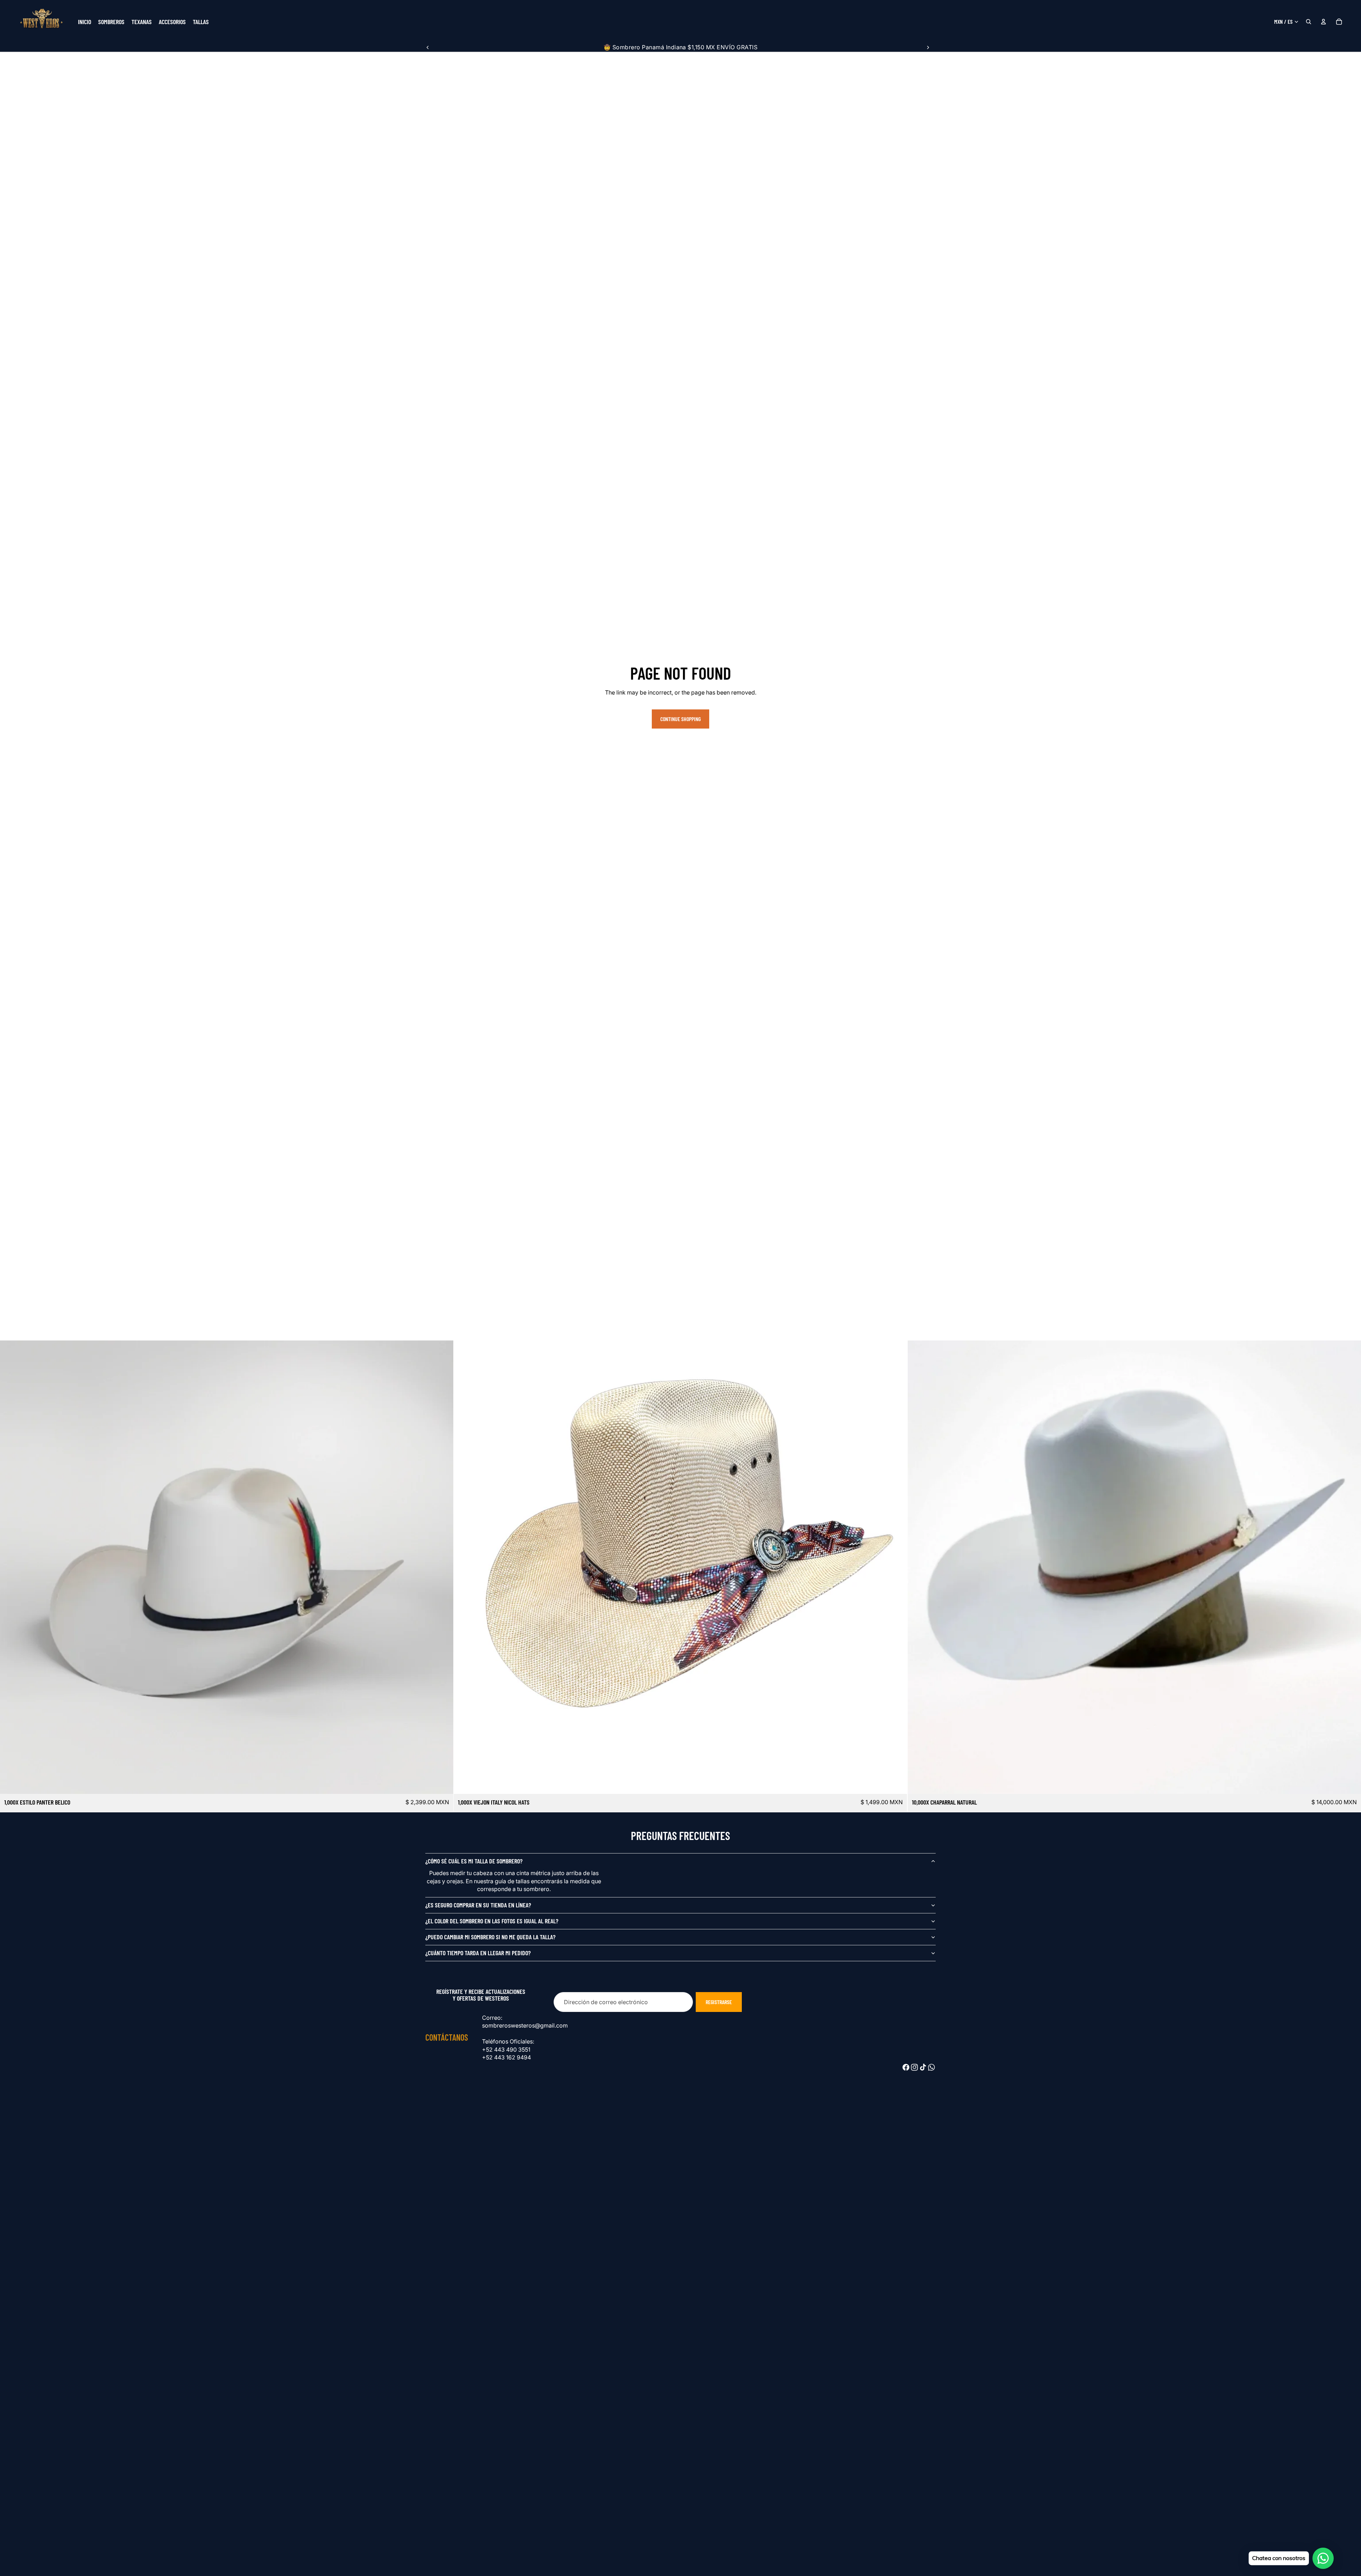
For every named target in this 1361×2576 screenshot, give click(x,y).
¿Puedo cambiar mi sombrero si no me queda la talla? (490, 1937)
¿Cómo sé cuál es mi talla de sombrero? (474, 1861)
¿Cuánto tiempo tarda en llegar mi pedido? (478, 1953)
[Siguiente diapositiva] (928, 47)
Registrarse (719, 2002)
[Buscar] (1309, 22)
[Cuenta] (1323, 22)
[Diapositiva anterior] (428, 47)
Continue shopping (680, 719)
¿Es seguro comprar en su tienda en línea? (478, 1905)
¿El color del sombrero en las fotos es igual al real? (492, 1921)
